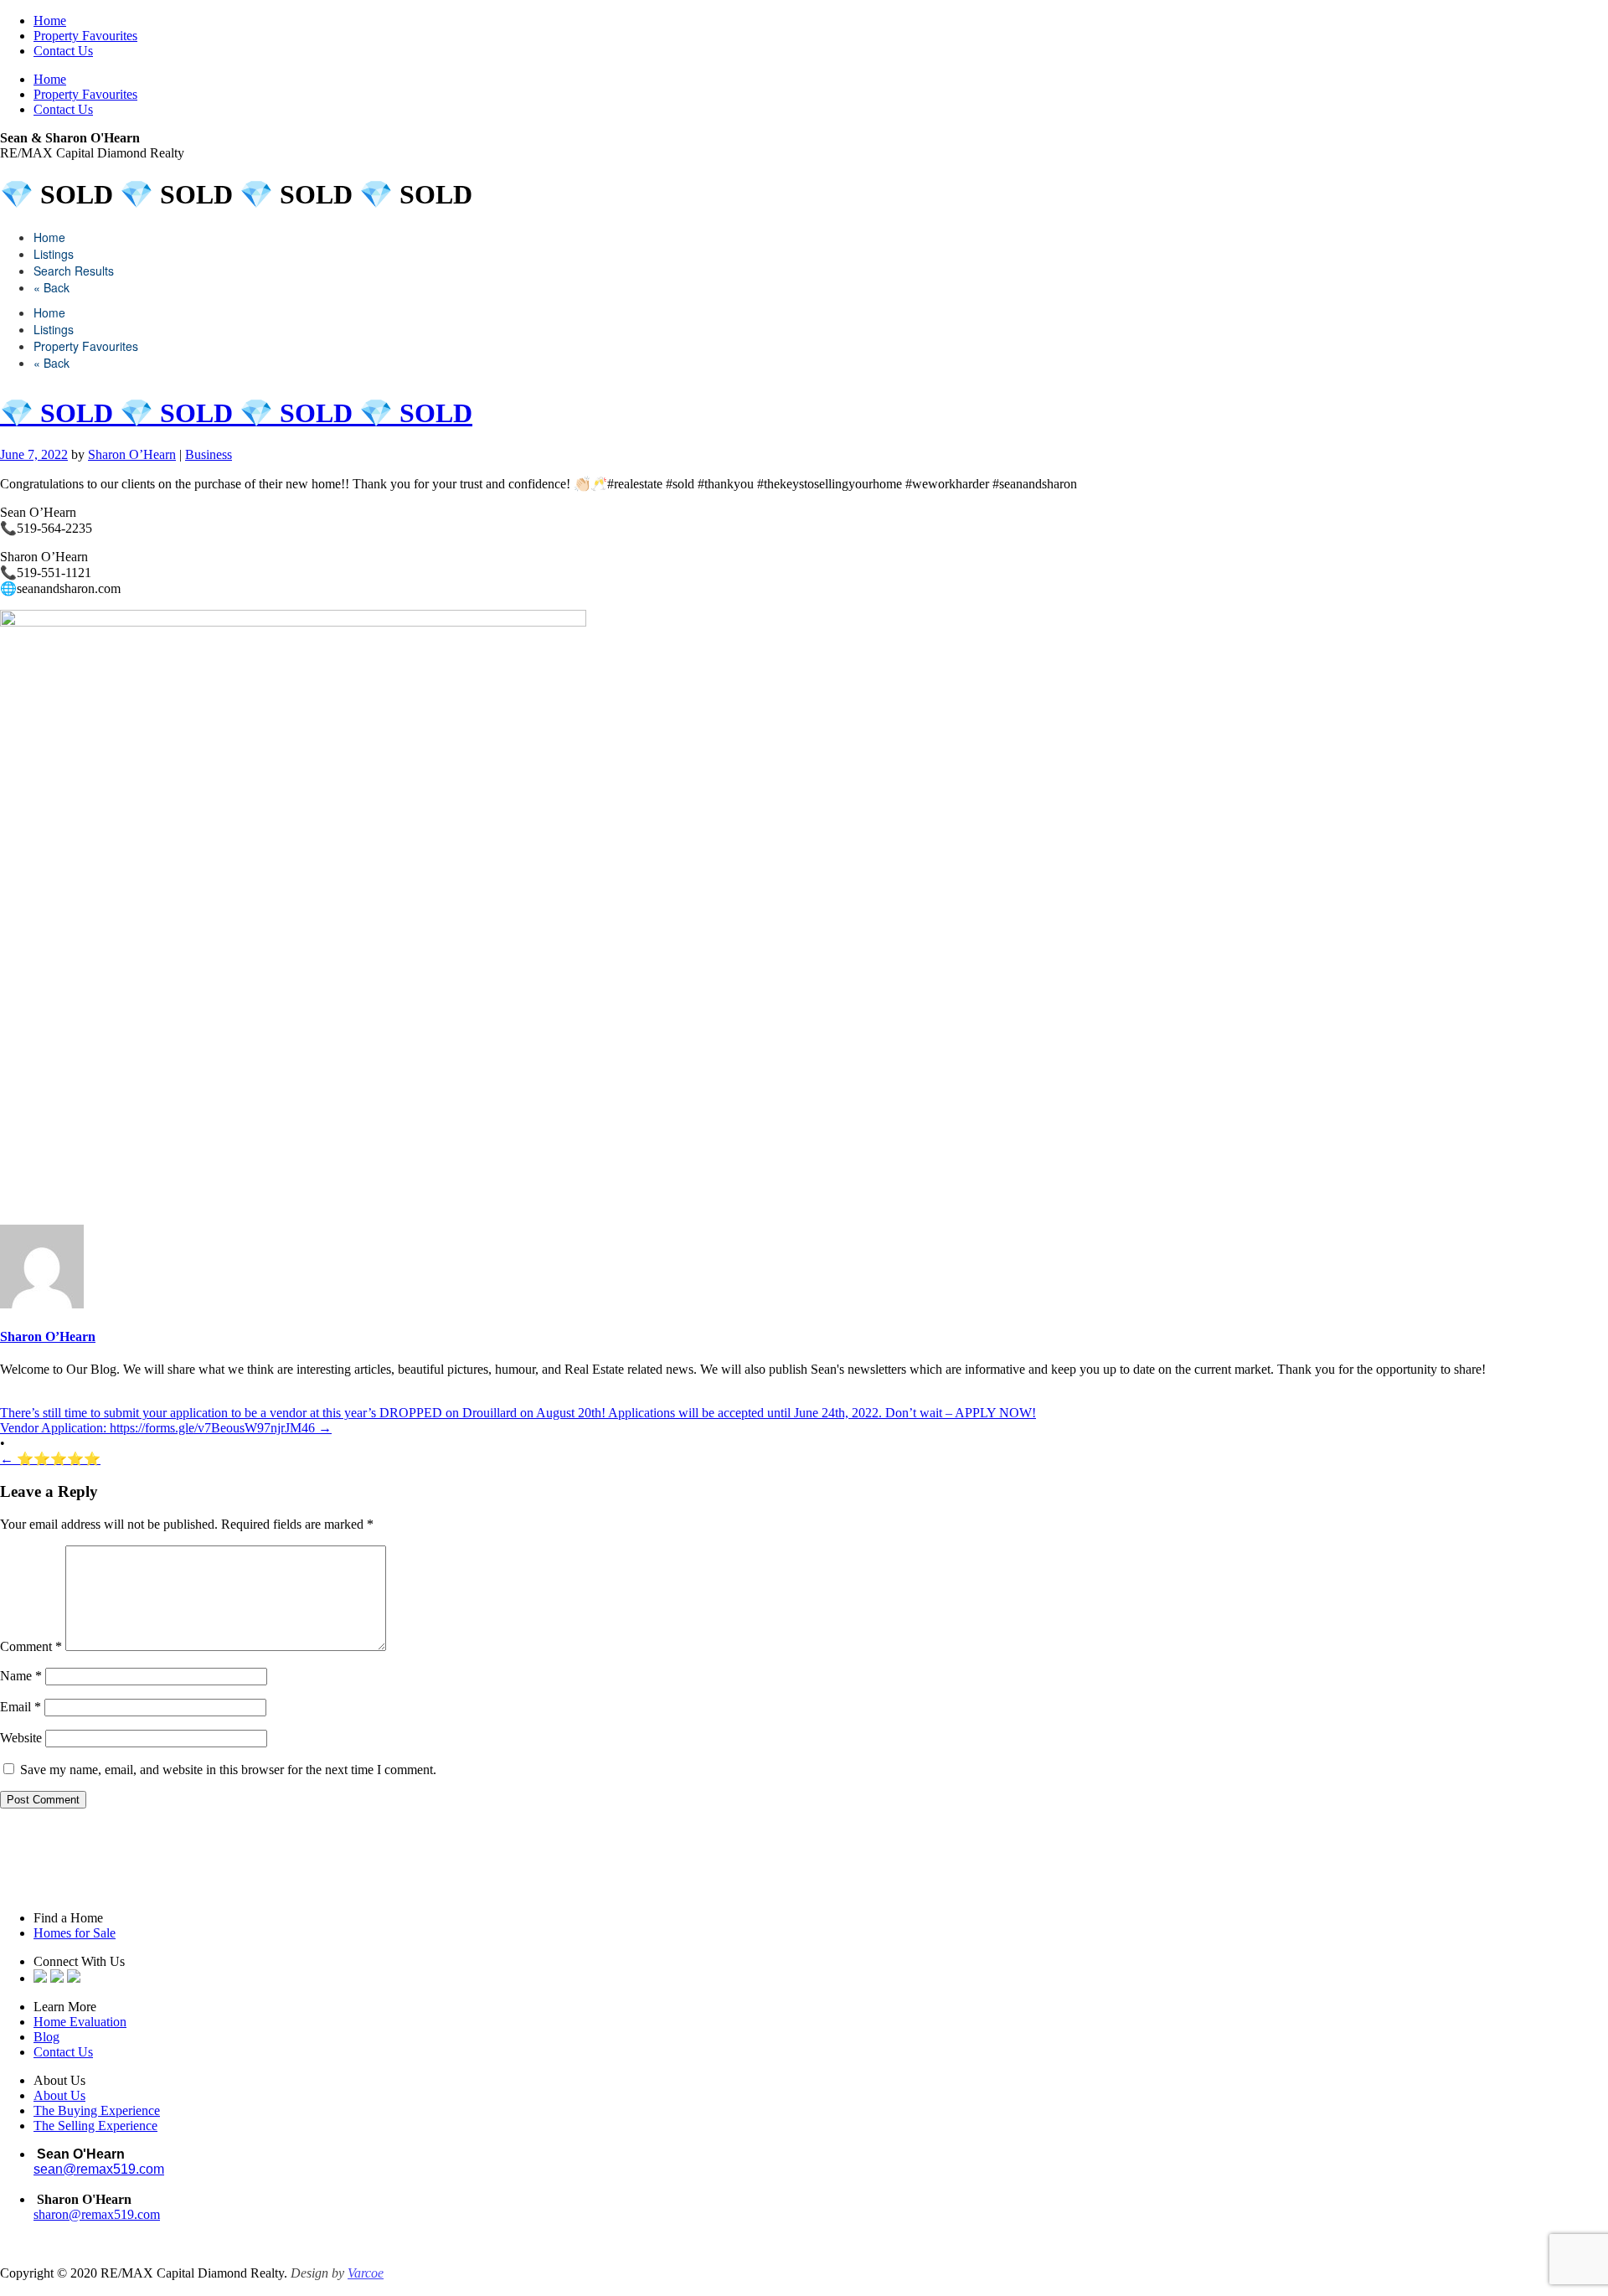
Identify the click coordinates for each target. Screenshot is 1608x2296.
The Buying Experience (97, 2110)
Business (209, 454)
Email (21, 1707)
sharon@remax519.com (97, 2214)
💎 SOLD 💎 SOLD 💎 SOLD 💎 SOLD (236, 413)
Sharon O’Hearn (132, 454)
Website (21, 1738)
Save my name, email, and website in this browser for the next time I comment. (228, 1770)
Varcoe (366, 2273)
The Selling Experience (95, 2126)
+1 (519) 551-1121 (83, 2229)
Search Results (74, 271)
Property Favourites (85, 36)
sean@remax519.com (99, 2169)
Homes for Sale (75, 1933)
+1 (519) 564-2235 (88, 2184)
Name (21, 1676)
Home (50, 21)
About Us (59, 2095)
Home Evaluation (80, 2022)
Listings (54, 254)
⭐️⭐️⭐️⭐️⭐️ (50, 1459)
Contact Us (63, 51)
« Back (52, 287)
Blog (46, 2037)
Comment (31, 1646)
